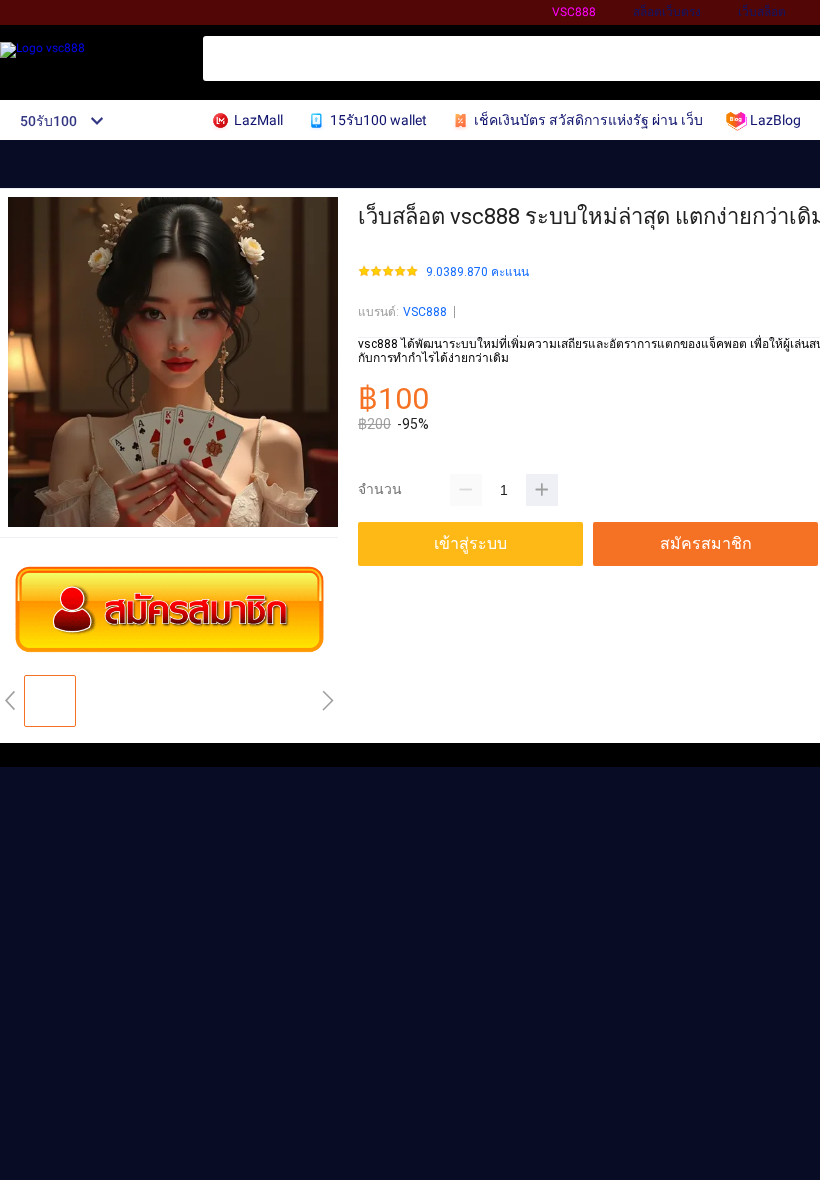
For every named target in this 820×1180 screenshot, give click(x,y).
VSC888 (425, 312)
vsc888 (574, 12)
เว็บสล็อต (762, 12)
